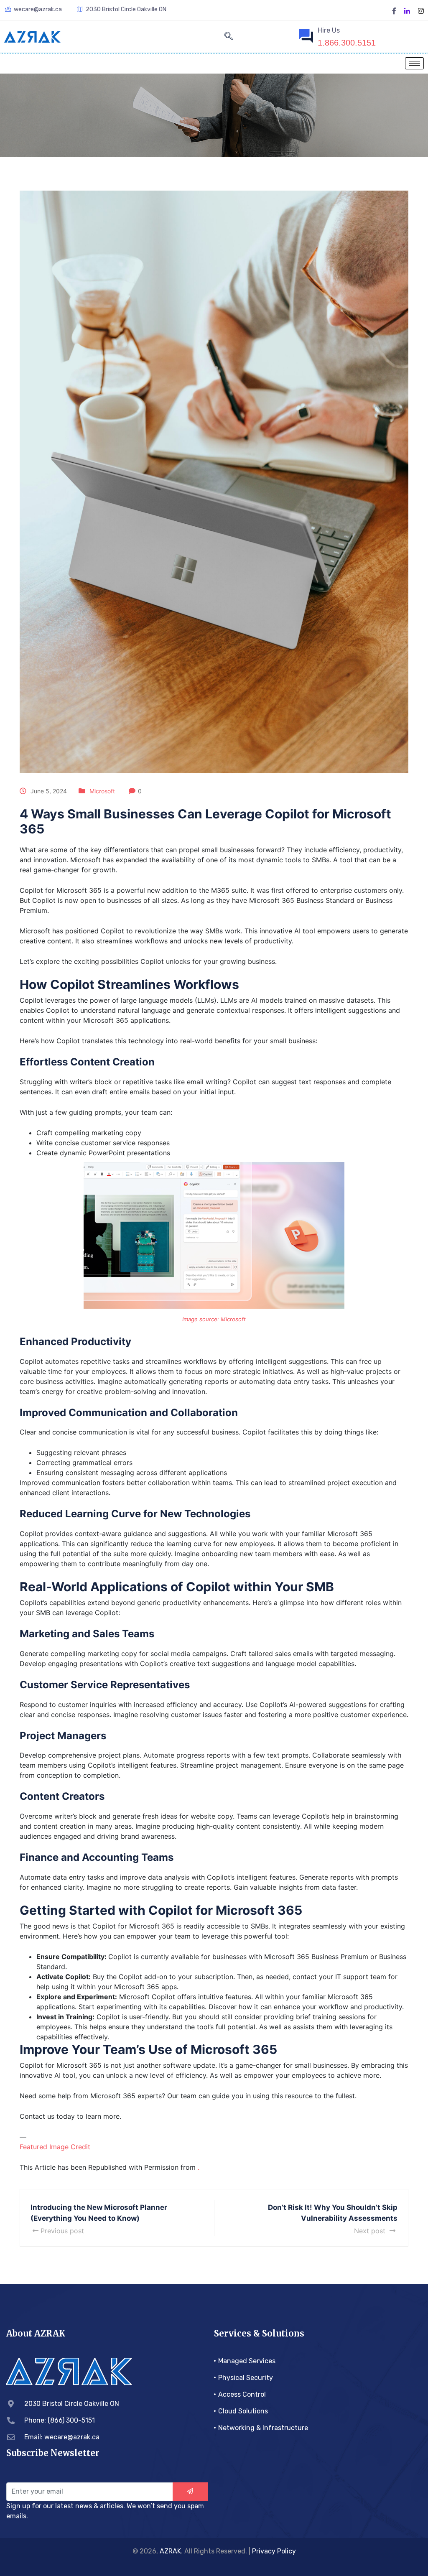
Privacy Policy (274, 2551)
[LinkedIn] (407, 10)
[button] (229, 37)
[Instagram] (421, 10)
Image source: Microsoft (214, 1319)
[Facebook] (394, 10)
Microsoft (102, 791)
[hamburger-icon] (414, 63)
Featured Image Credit (55, 2147)
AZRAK (170, 2551)
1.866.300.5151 (347, 43)
